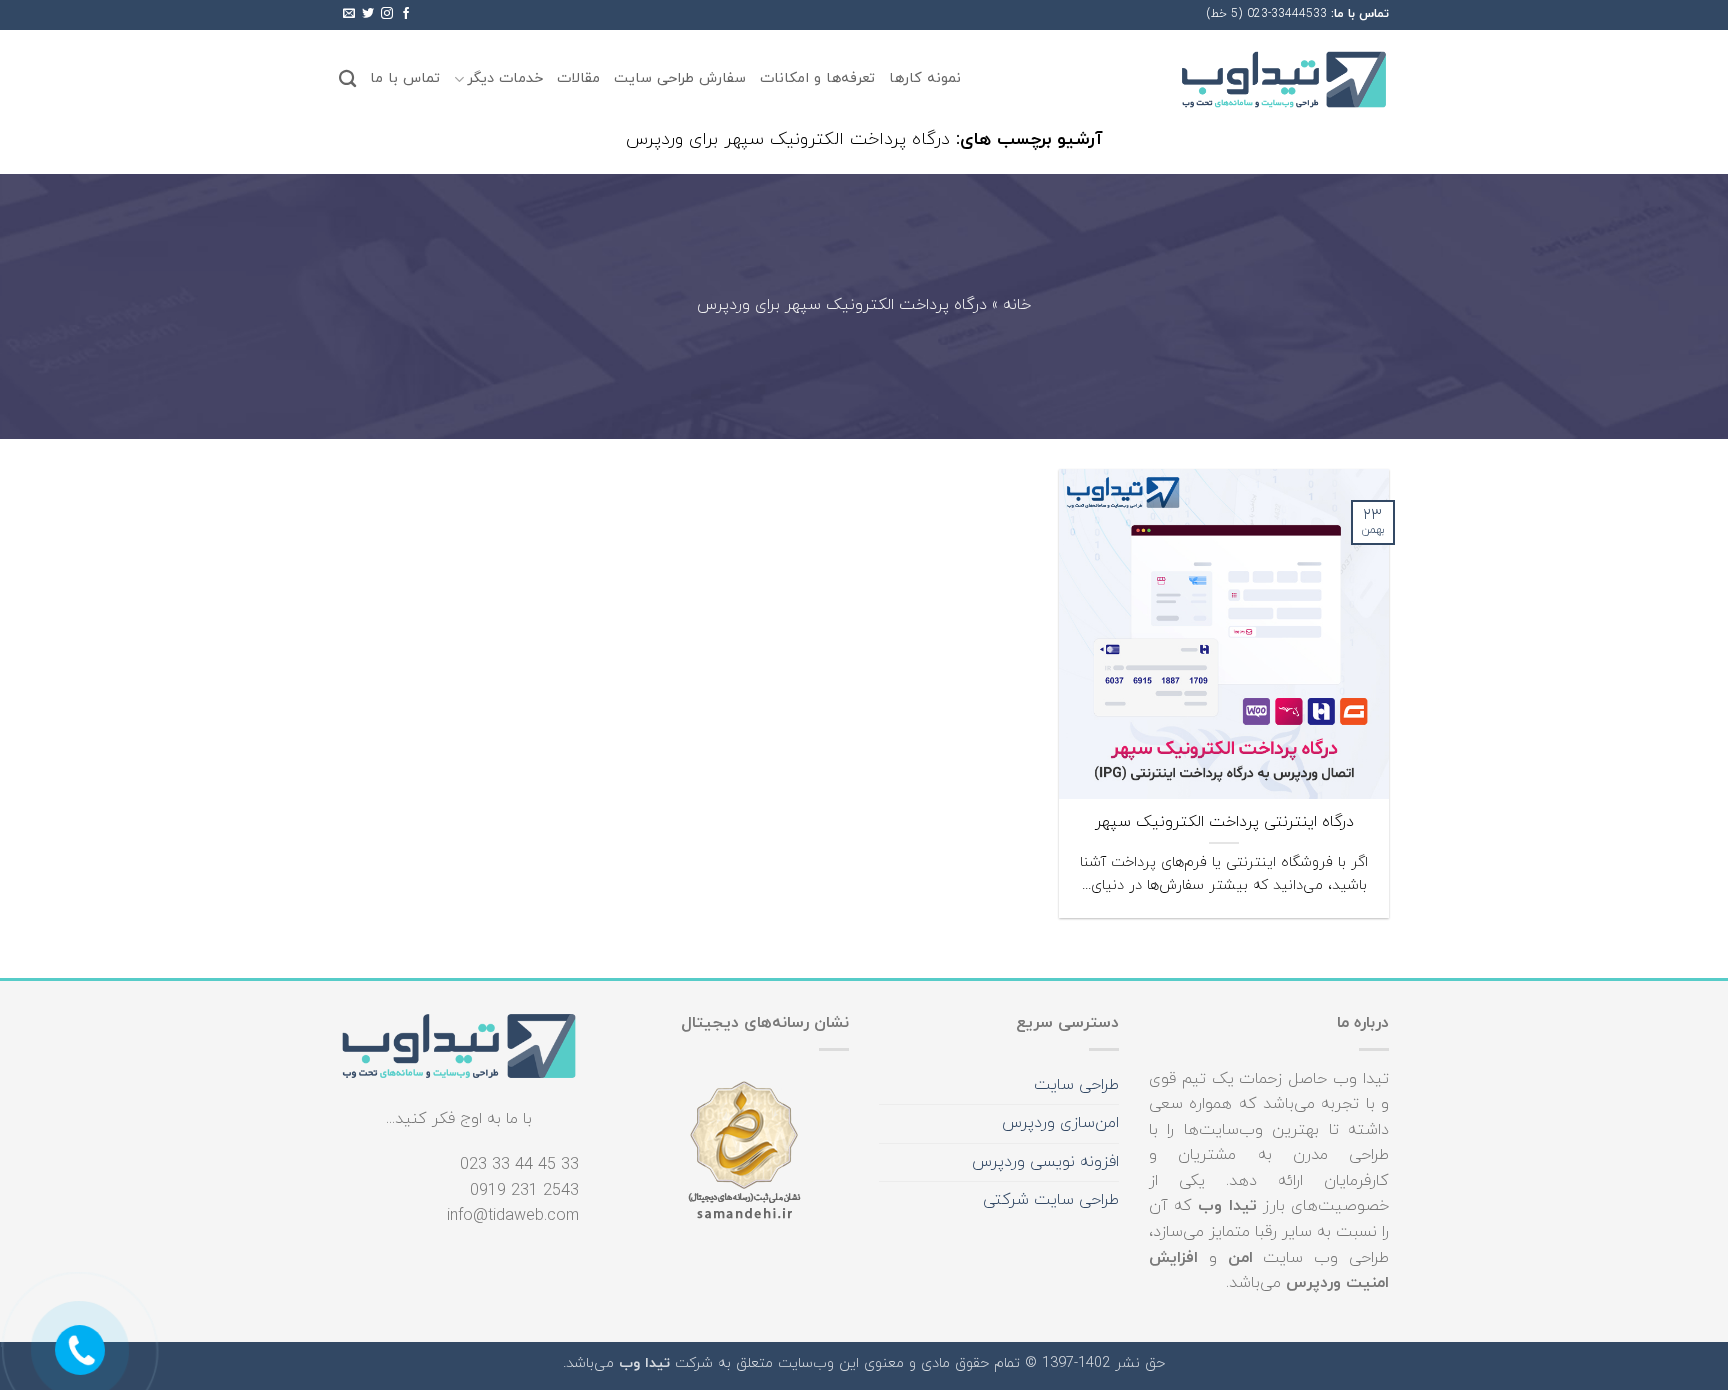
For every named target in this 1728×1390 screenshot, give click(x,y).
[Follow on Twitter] (368, 14)
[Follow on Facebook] (406, 14)
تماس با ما (405, 78)
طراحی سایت (1076, 1085)
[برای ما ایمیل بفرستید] (349, 14)
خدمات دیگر (505, 78)
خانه (1017, 306)
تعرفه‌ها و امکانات (817, 78)
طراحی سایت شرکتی (1051, 1200)
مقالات (578, 78)
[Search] (347, 79)
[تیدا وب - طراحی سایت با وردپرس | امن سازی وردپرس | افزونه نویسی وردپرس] (1284, 79)
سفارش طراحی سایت (680, 78)
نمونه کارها (925, 78)
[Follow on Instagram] (387, 14)
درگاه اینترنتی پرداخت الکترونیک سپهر (1224, 822)
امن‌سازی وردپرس (1060, 1123)
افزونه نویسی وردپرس (1045, 1162)
